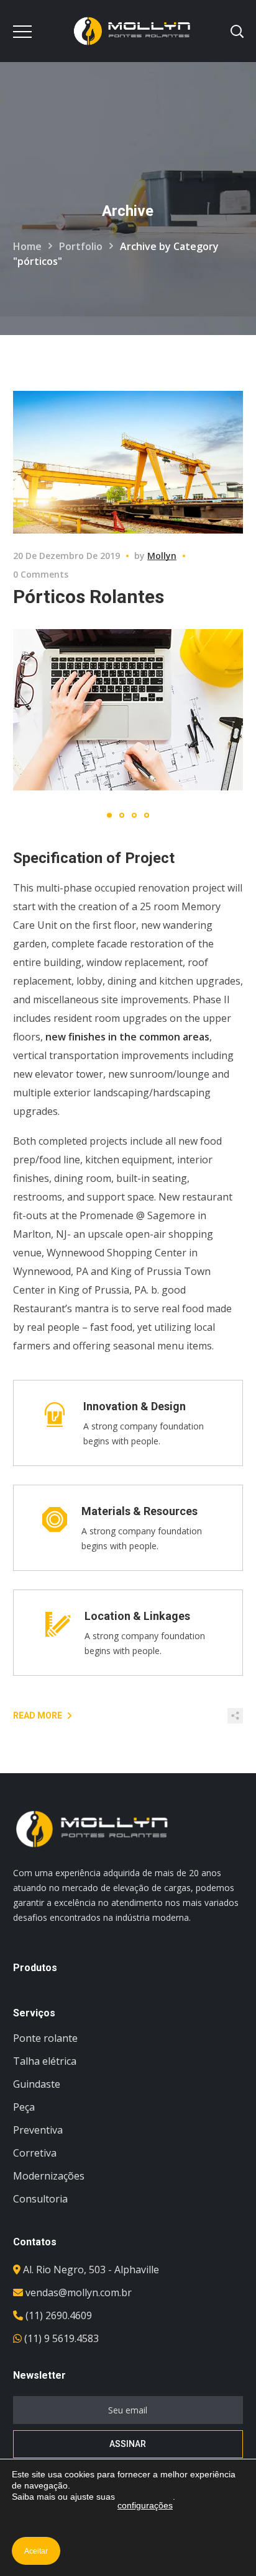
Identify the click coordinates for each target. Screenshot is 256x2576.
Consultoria (40, 2199)
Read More (38, 1715)
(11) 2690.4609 (59, 2315)
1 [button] (109, 815)
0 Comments (41, 574)
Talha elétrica (45, 2061)
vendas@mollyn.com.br (79, 2292)
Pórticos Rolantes (89, 597)
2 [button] (122, 815)
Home (27, 246)
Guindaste (37, 2084)
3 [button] (134, 815)
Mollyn (162, 556)
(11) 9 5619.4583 (62, 2338)
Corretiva (35, 2153)
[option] (128, 710)
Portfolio (81, 246)
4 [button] (147, 815)
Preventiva (38, 2130)
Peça (24, 2107)
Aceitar (36, 2551)
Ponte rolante (45, 2038)
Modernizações (49, 2176)
